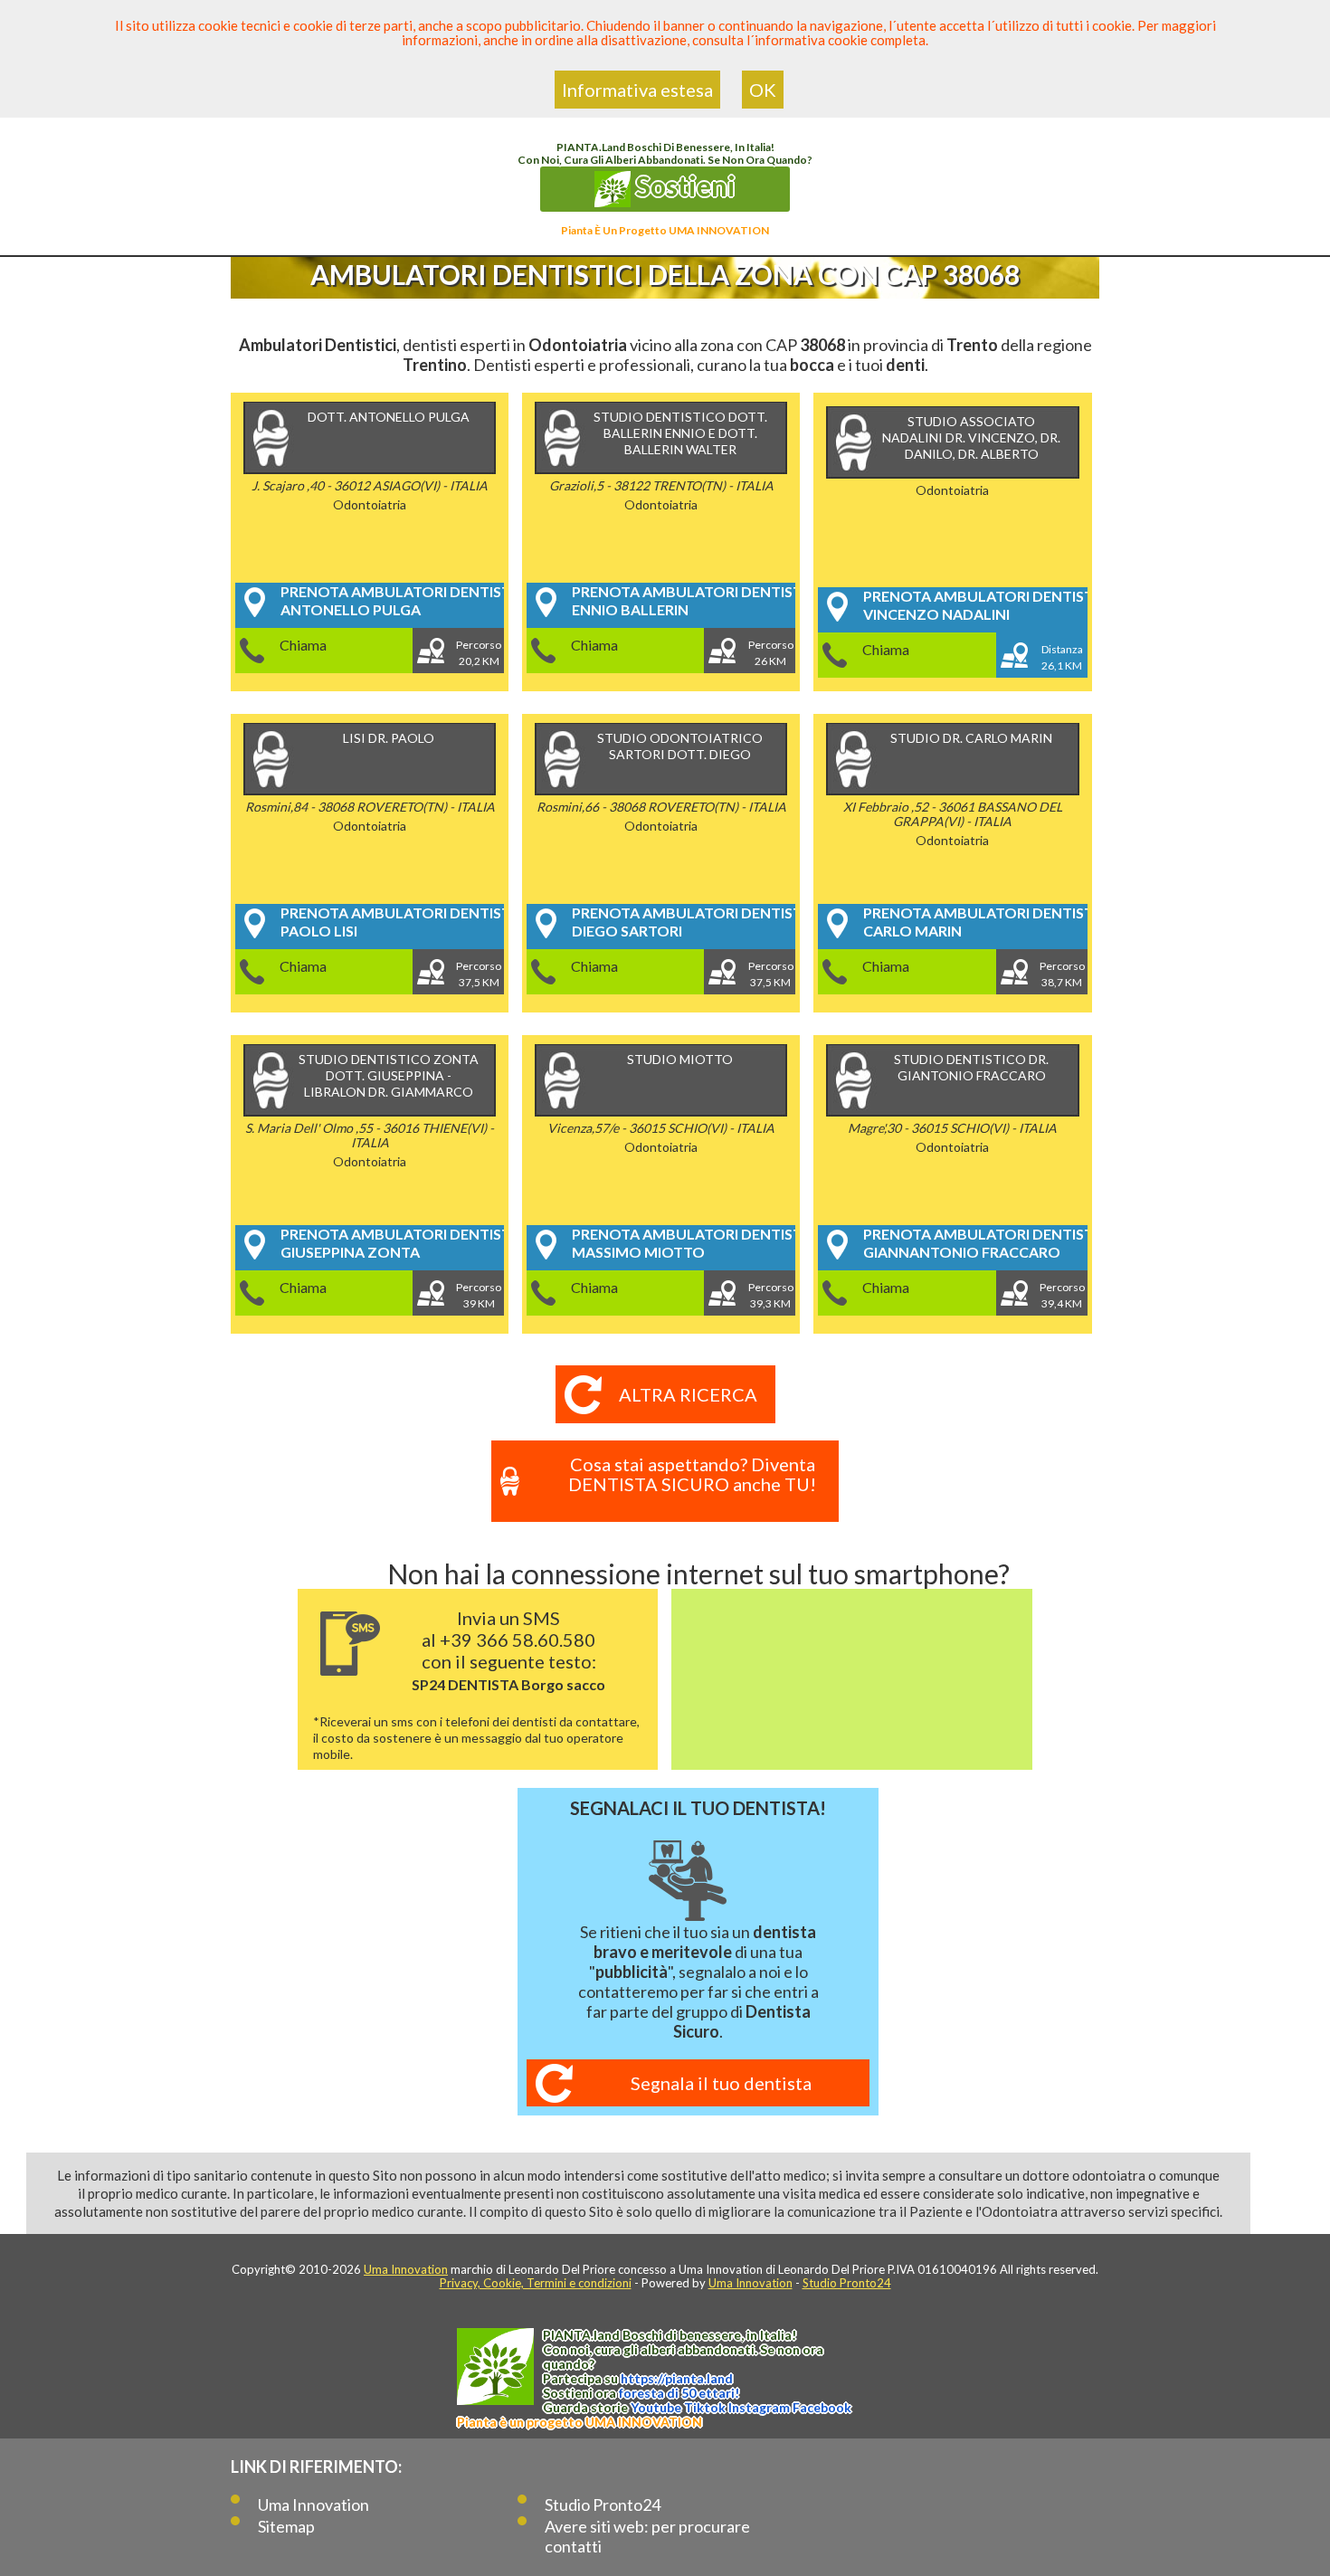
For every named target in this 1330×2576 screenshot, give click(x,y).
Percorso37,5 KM (479, 974)
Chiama (303, 645)
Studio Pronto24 (847, 2283)
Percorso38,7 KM (1062, 974)
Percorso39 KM (479, 1295)
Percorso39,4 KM (1062, 1295)
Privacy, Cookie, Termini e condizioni (536, 2283)
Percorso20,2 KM (479, 653)
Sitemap (286, 2526)
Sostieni (683, 185)
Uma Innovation (406, 2269)
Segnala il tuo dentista (721, 2083)
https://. (677, 2378)
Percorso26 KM (771, 653)
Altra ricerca (688, 1394)
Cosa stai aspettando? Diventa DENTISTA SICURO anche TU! (692, 1474)
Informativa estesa (637, 90)
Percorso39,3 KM (771, 1295)
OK (763, 90)
